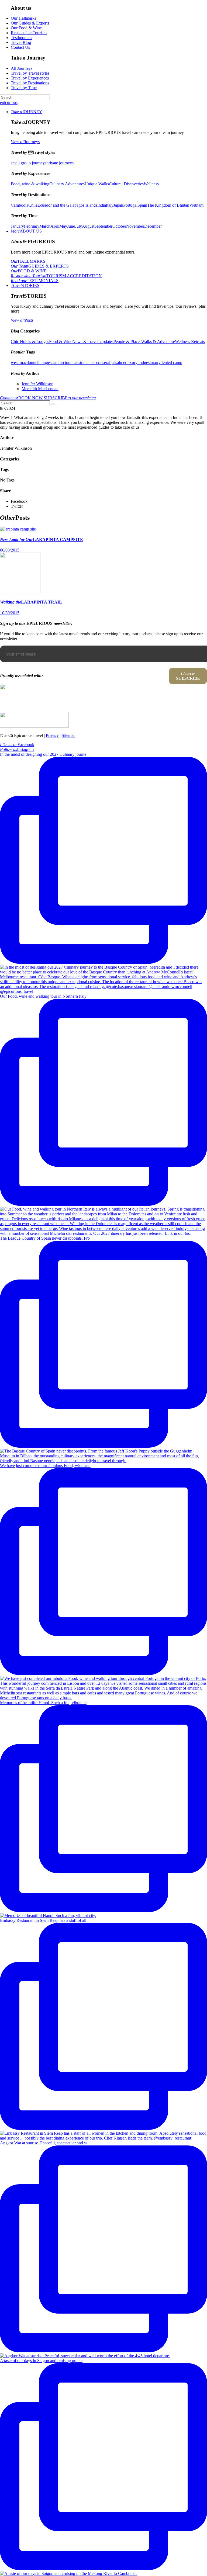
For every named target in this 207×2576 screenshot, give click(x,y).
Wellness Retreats (190, 341)
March (45, 226)
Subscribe (188, 676)
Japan (118, 205)
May (63, 226)
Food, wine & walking (30, 184)
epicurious (9, 103)
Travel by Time (24, 88)
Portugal (130, 205)
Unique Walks (97, 184)
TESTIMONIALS (35, 281)
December (153, 226)
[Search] (53, 404)
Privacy (52, 735)
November (135, 226)
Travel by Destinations (30, 83)
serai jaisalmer (114, 363)
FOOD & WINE (29, 271)
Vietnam (196, 205)
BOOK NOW (21, 398)
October (119, 226)
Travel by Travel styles (30, 73)
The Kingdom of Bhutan (168, 205)
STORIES (25, 285)
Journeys (25, 142)
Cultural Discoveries (126, 184)
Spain (142, 205)
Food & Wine (61, 341)
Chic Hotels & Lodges (30, 341)
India (102, 205)
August (88, 226)
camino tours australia (70, 363)
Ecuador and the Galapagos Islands (67, 205)
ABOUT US (26, 231)
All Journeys (22, 68)
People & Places (127, 341)
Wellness (151, 184)
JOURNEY (27, 112)
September (103, 226)
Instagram (17, 749)
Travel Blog (21, 42)
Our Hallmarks (23, 18)
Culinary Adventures (67, 184)
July (78, 226)
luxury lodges (138, 363)
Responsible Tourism (29, 33)
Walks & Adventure (158, 341)
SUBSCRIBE (70, 398)
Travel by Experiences (30, 78)
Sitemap (69, 735)
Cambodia (20, 205)
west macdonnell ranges (31, 363)
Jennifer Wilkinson (37, 384)
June (71, 226)
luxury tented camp (166, 363)
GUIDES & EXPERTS (40, 266)
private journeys (60, 163)
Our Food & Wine (26, 28)
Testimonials (21, 38)
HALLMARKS (28, 261)
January (17, 226)
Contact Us (20, 47)
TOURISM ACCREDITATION (56, 276)
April (55, 226)
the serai (95, 363)
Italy (110, 205)
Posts (22, 320)
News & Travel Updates (93, 341)
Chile (33, 205)
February (32, 226)
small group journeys (29, 163)
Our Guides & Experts (30, 23)
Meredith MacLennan (40, 389)
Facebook (17, 745)
